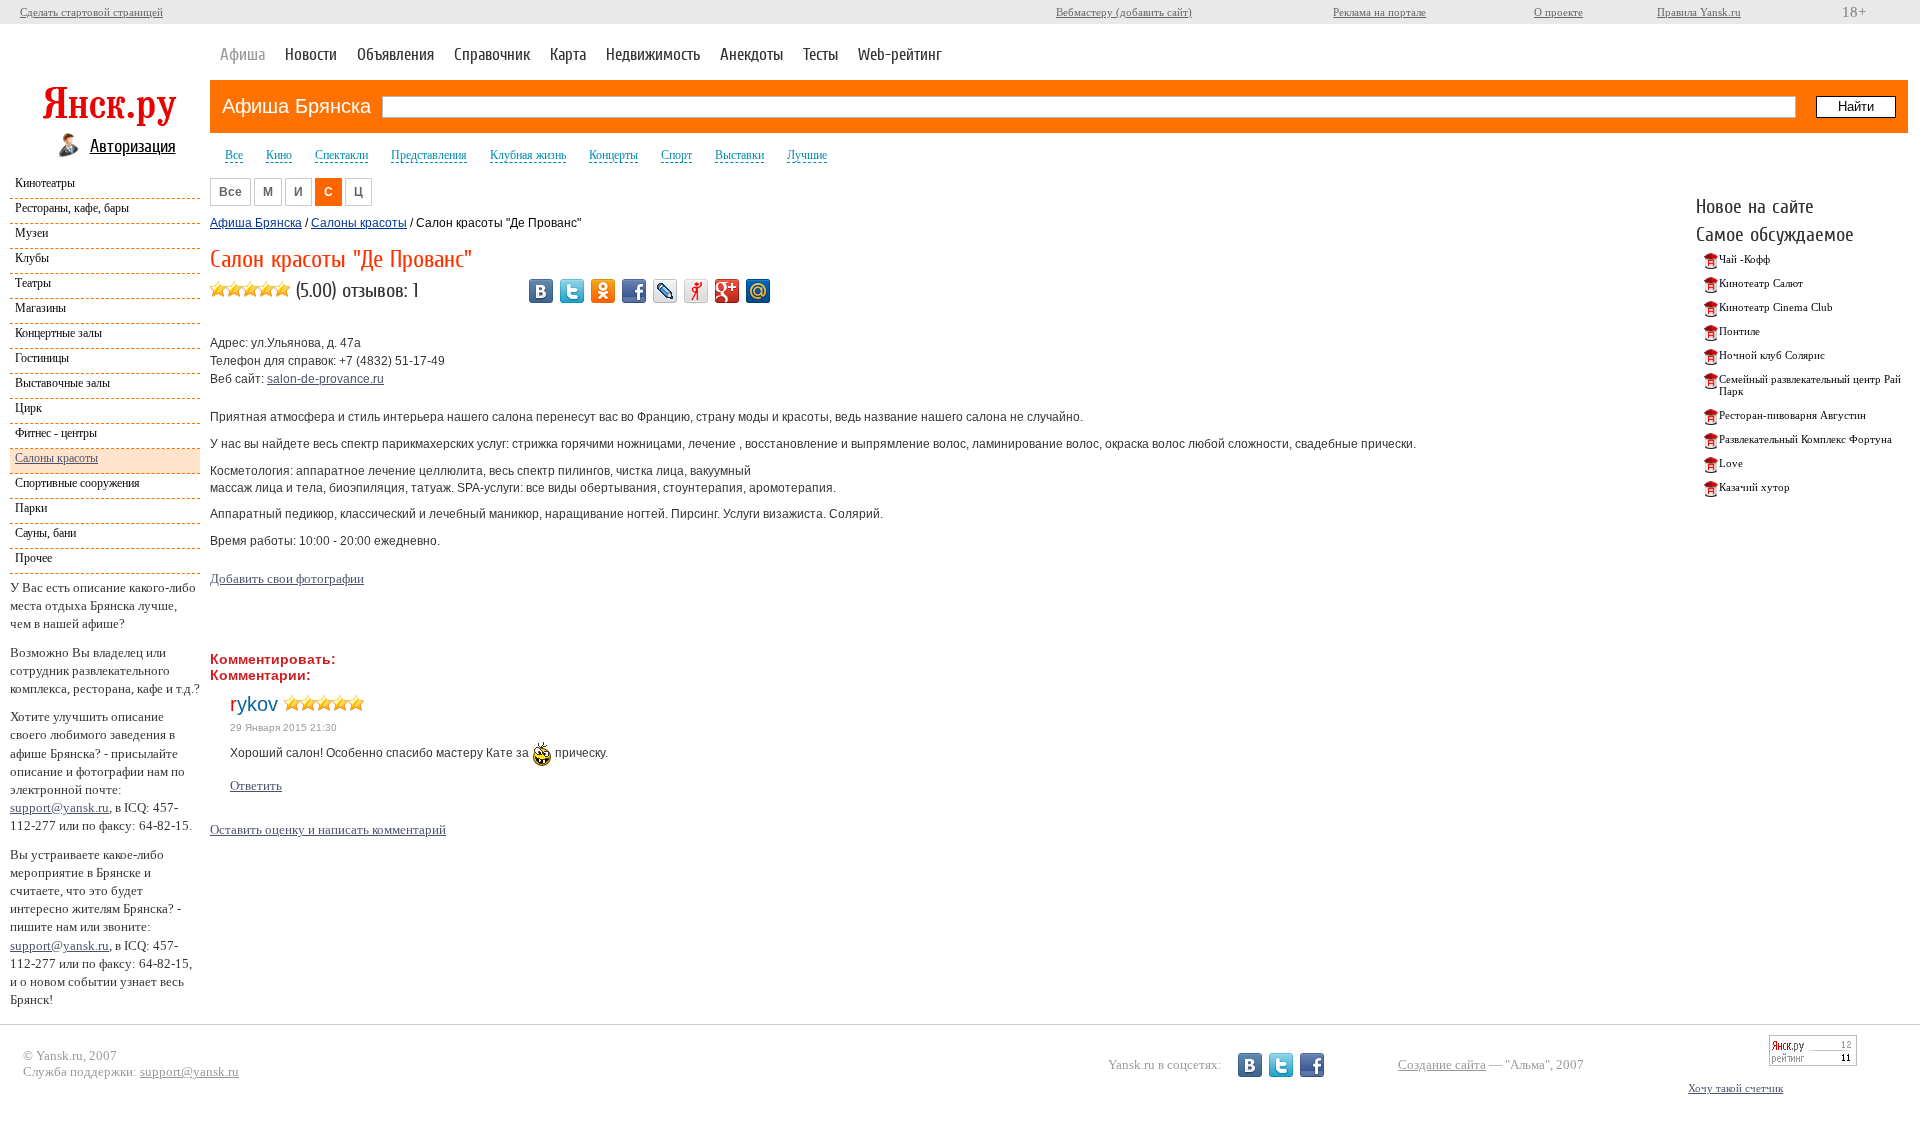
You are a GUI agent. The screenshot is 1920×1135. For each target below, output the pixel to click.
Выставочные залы (62, 383)
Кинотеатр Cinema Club (1776, 307)
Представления (429, 155)
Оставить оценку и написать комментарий (328, 829)
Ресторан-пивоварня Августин (1792, 415)
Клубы (32, 258)
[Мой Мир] (758, 291)
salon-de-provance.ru (325, 379)
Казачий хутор (1754, 487)
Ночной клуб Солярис (1772, 355)
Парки (31, 508)
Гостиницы (42, 358)
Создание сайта (1442, 1064)
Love (1731, 463)
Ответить (256, 785)
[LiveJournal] (665, 291)
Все (234, 155)
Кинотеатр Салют (1761, 283)
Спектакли (341, 155)
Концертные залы (58, 333)
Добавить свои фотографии (287, 578)
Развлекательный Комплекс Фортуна (1805, 439)
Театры (33, 283)
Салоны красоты (56, 458)
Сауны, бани (45, 533)
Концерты (613, 155)
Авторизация (133, 145)
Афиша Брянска (296, 106)
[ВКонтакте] (541, 291)
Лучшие (807, 155)
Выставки (739, 155)
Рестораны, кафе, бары (72, 208)
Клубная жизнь (528, 155)
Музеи (31, 233)
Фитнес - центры (56, 433)
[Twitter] (572, 291)
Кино (279, 155)
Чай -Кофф (1744, 259)
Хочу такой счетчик (1735, 1088)
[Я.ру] (696, 291)
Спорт (676, 155)
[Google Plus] (727, 291)
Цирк (28, 408)
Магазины (40, 308)
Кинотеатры (45, 183)
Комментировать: (273, 659)
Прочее (33, 558)
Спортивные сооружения (77, 483)
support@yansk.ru (59, 807)
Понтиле (1739, 331)
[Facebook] (634, 291)
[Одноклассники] (603, 291)
